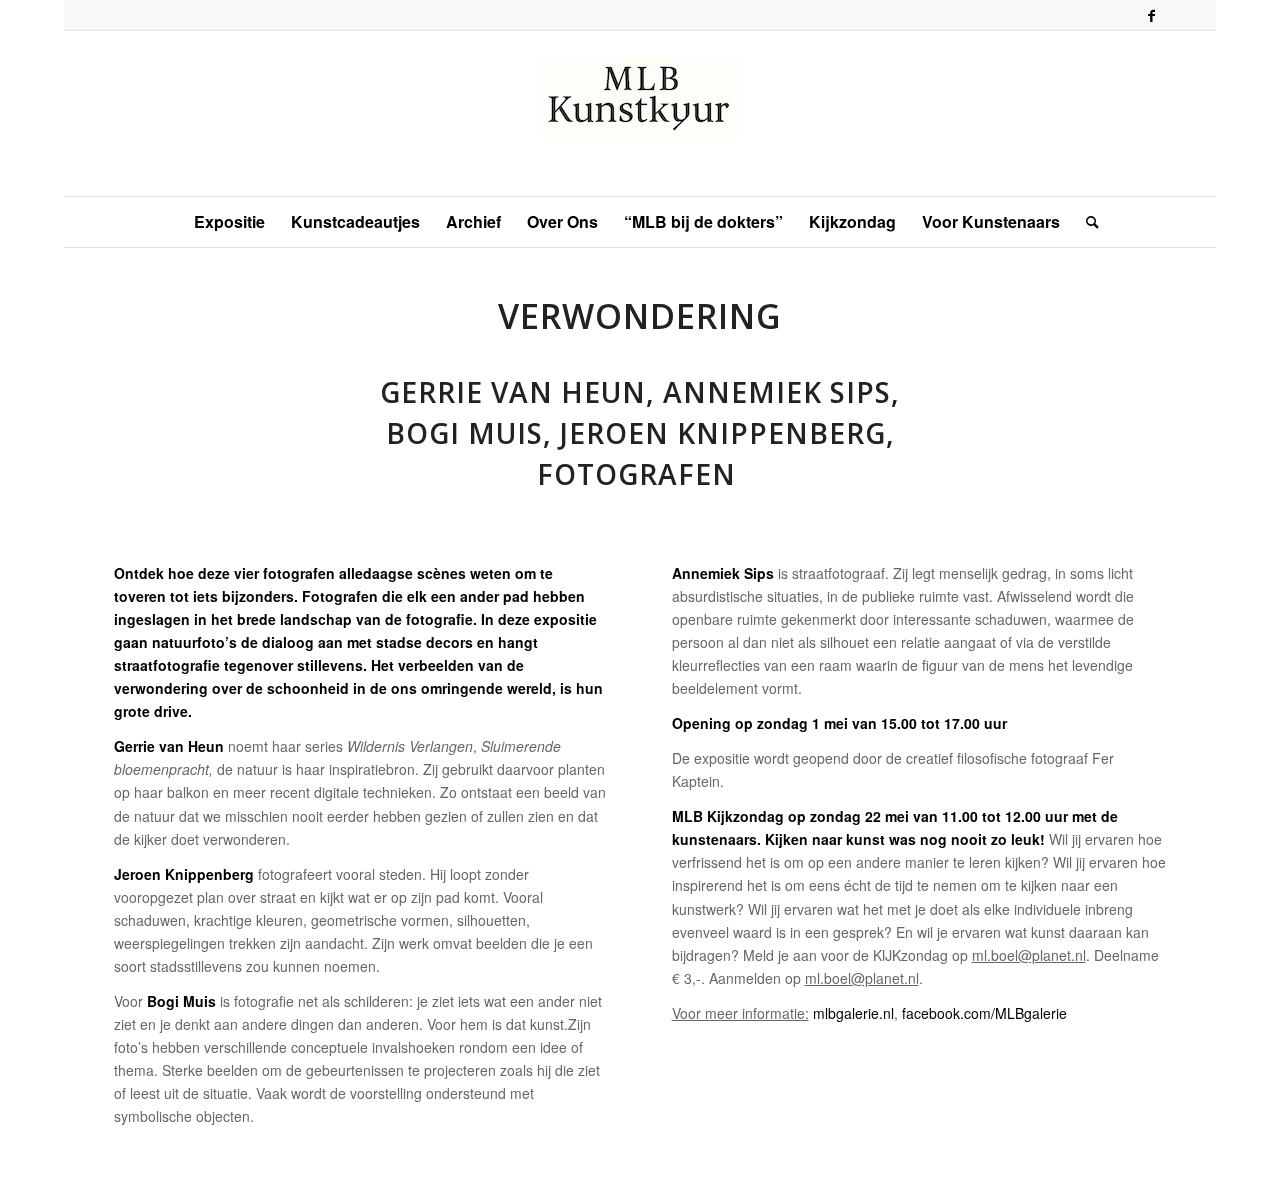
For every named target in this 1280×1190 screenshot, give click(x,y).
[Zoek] (1086, 222)
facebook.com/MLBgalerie (984, 1013)
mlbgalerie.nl (853, 1013)
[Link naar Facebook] (1151, 15)
